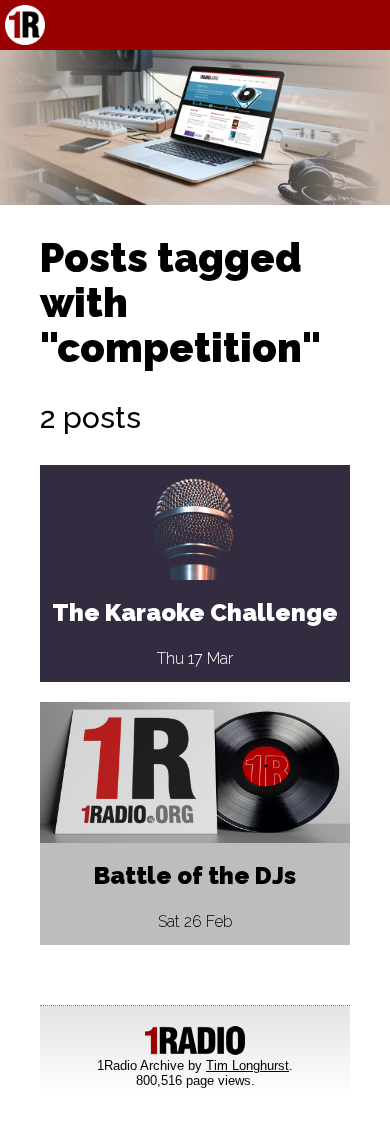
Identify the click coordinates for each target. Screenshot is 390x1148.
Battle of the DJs (195, 875)
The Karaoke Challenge (195, 612)
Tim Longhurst (247, 1065)
